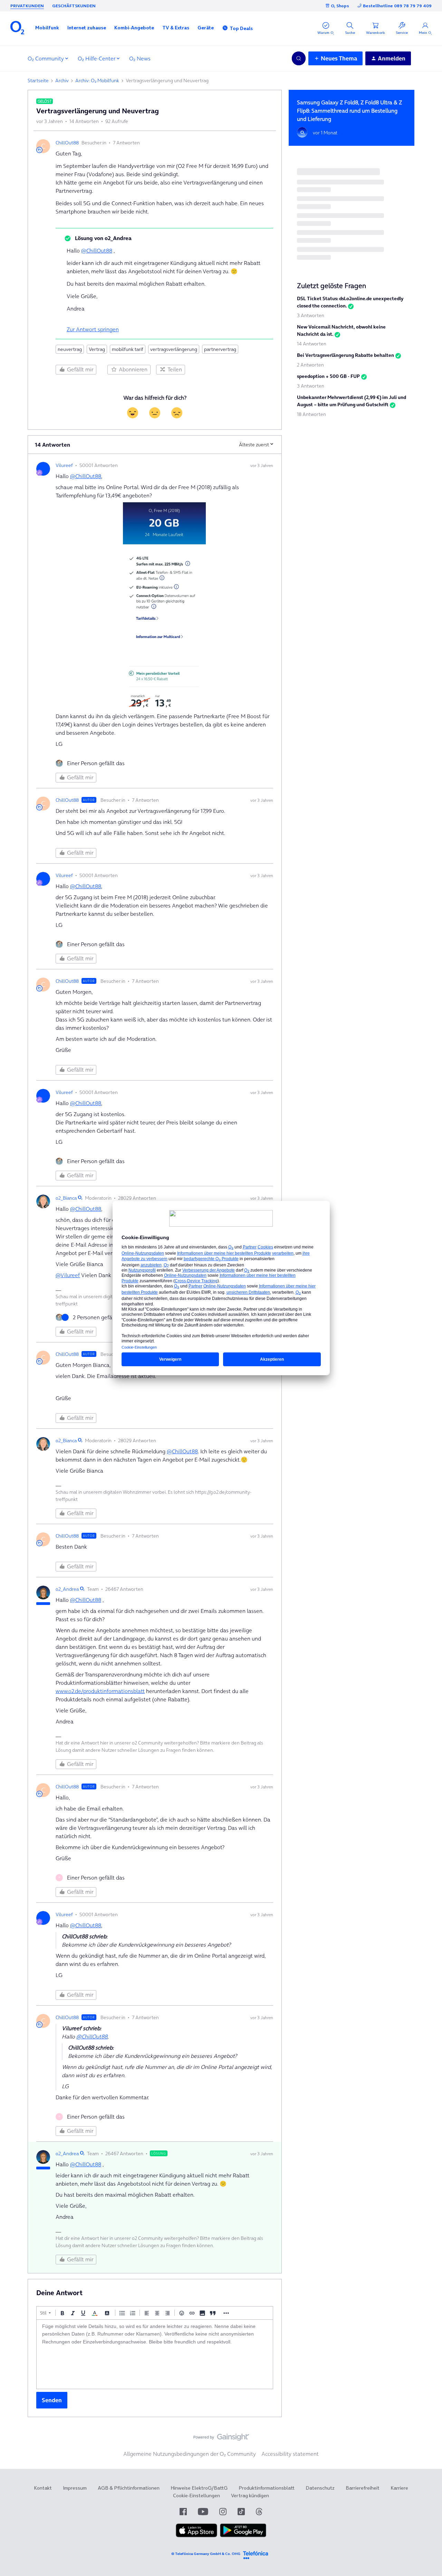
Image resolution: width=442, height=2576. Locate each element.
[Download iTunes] (196, 2536)
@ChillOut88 (97, 250)
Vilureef (64, 465)
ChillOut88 (67, 143)
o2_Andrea (67, 1589)
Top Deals (241, 28)
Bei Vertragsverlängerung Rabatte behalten (345, 355)
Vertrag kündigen (250, 2496)
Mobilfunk (47, 28)
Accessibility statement (290, 2454)
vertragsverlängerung (174, 349)
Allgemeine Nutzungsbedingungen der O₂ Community (190, 2454)
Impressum (75, 2488)
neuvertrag (70, 349)
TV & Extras (176, 28)
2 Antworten (310, 365)
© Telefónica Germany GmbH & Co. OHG (206, 2554)
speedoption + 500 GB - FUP (328, 376)
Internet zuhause (87, 28)
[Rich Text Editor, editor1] (155, 2354)
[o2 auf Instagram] (223, 2512)
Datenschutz (320, 2488)
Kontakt (43, 2488)
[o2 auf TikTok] (241, 2512)
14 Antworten (312, 344)
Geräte (206, 28)
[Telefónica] (256, 2554)
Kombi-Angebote (134, 28)
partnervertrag (220, 349)
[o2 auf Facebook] (183, 2512)
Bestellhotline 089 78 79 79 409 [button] (397, 6)
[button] (47, 28)
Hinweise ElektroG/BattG (199, 2488)
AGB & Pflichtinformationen (129, 2488)
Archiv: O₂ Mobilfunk (97, 80)
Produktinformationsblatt (267, 2488)
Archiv (62, 80)
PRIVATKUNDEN (27, 6)
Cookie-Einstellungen (196, 2496)
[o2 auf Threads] (259, 2512)
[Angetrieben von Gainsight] (221, 2439)
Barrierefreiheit (363, 2488)
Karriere (399, 2488)
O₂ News (140, 58)
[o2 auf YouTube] (203, 2512)
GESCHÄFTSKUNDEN (74, 6)
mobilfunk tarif (128, 349)
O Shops (340, 6)
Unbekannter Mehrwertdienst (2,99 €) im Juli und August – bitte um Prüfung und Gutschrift (352, 401)
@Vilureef (68, 1275)
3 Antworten (311, 315)
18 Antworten (311, 414)
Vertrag (97, 349)
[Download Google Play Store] (243, 2536)
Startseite (38, 80)
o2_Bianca (66, 1198)
